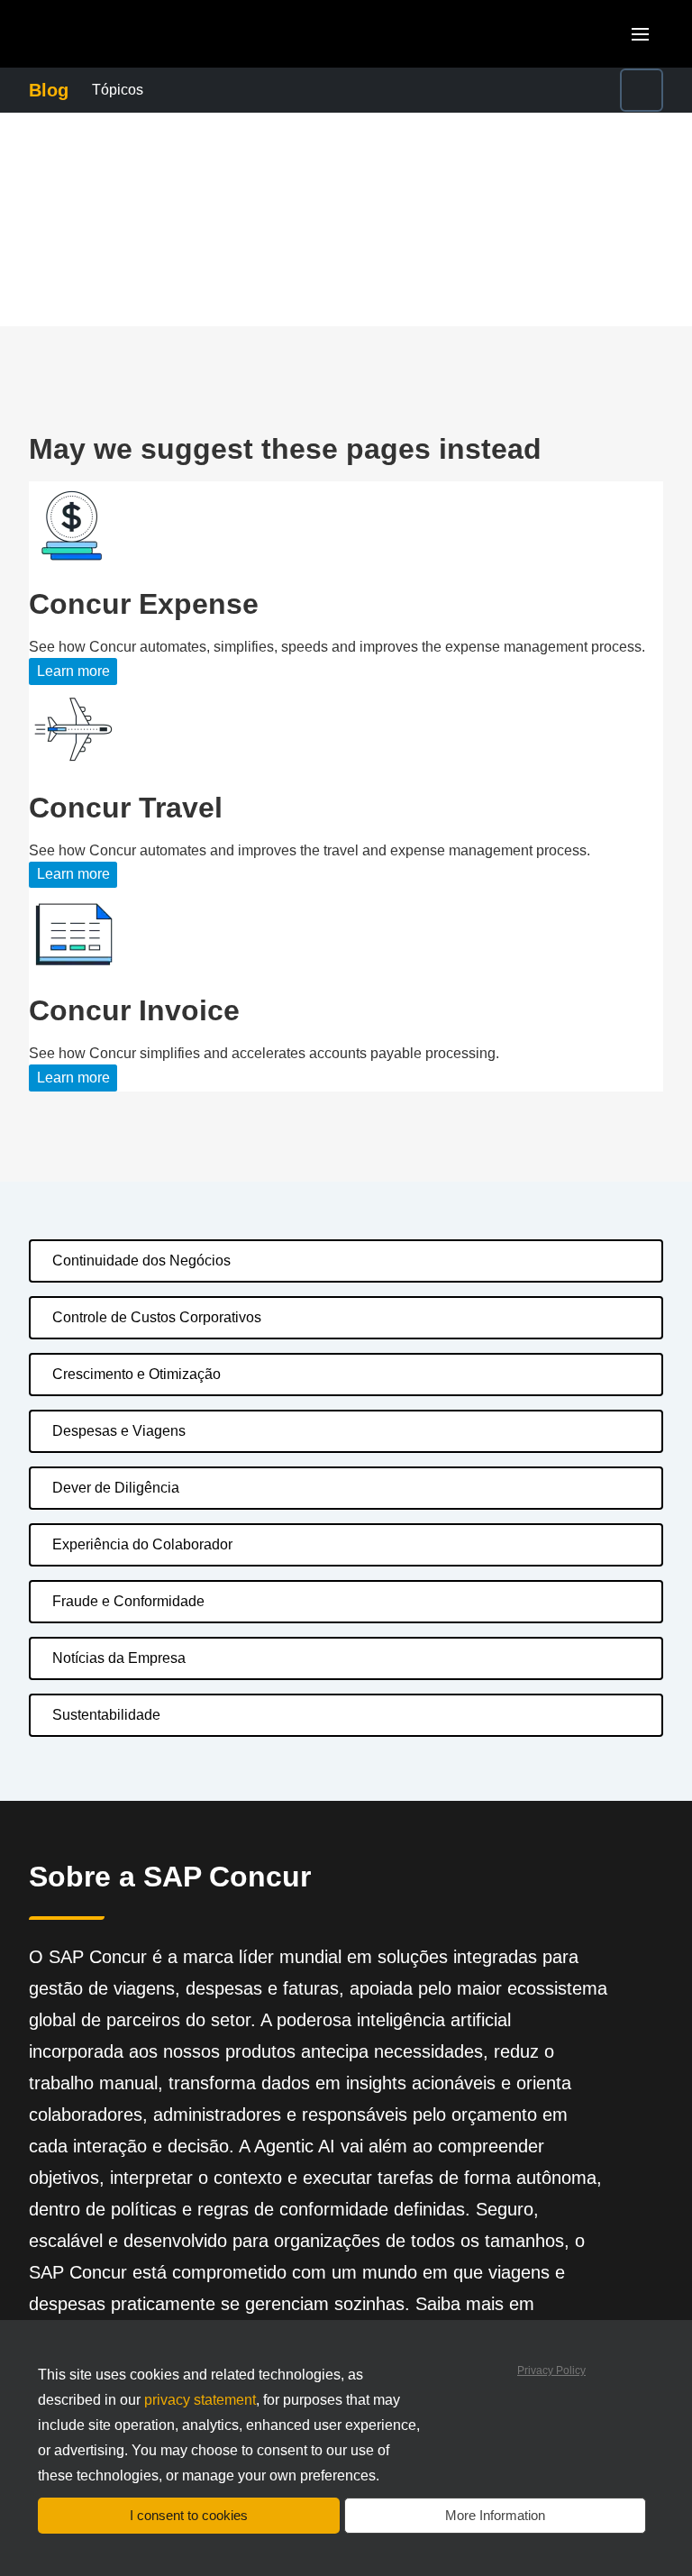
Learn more (73, 671)
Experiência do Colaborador (142, 1544)
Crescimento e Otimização (137, 1374)
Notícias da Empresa (119, 1658)
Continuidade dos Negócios (141, 1261)
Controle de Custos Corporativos (157, 1317)
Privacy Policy (551, 2370)
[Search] (642, 90)
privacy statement (200, 2400)
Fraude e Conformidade (128, 1601)
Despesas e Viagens (119, 1431)
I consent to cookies (189, 2515)
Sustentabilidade (106, 1715)
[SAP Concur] (112, 34)
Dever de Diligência (116, 1488)
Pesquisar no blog (531, 79)
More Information (495, 2515)
